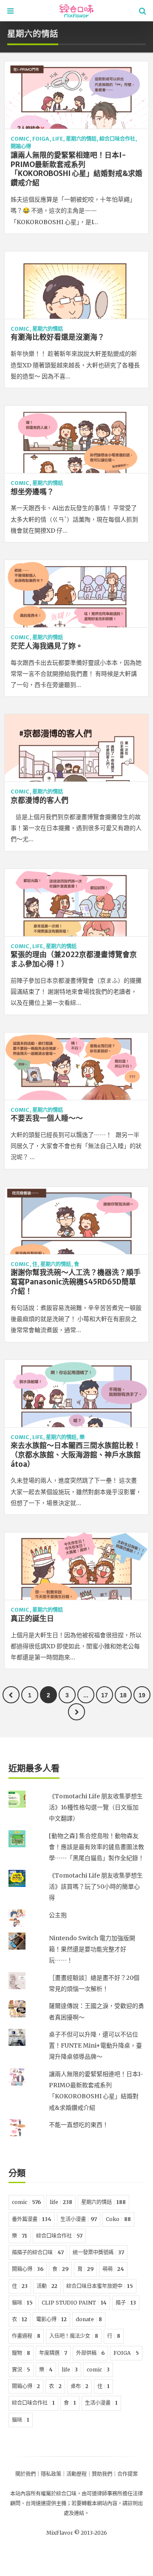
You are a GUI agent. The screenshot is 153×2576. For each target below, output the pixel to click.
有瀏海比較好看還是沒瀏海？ (58, 337)
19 (142, 1695)
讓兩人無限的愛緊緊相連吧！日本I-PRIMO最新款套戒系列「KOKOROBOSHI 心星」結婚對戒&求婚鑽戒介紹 (76, 169)
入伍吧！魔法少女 (74, 2336)
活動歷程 (76, 2474)
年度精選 (53, 2353)
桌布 (79, 2386)
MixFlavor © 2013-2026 (77, 2533)
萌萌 (113, 2269)
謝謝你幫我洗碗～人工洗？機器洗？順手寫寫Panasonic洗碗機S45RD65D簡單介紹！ (76, 1282)
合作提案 (127, 2474)
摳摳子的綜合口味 (38, 2252)
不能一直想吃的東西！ (79, 2125)
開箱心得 (21, 146)
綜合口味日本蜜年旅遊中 (100, 2286)
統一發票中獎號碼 (98, 2252)
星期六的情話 (81, 139)
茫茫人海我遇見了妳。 (47, 646)
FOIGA (41, 139)
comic (20, 139)
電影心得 (51, 2319)
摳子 (126, 2303)
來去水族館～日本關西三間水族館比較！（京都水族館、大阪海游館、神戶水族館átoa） (76, 1455)
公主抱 (58, 1915)
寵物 (21, 2353)
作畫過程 (26, 2336)
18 (123, 1695)
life (58, 139)
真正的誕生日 (32, 1618)
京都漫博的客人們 (40, 800)
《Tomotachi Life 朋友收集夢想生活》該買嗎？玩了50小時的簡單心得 (96, 1887)
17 (105, 1695)
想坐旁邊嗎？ (32, 492)
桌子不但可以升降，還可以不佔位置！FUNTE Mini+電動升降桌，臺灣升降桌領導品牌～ (95, 2046)
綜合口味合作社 (117, 139)
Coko (118, 2219)
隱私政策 (51, 2474)
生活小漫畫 (79, 2219)
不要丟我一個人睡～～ (47, 1118)
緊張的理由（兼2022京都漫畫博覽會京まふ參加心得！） (74, 959)
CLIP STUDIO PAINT (74, 2303)
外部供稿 (90, 2353)
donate (89, 2319)
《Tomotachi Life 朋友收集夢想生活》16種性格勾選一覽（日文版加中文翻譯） (96, 1807)
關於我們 (25, 2474)
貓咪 (22, 2303)
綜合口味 (66, 2494)
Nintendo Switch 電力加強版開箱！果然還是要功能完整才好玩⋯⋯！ (92, 1949)
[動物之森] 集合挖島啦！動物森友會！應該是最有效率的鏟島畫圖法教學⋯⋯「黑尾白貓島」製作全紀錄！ (96, 1847)
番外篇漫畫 (32, 2219)
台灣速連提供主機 (46, 2503)
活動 (47, 2286)
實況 (21, 2370)
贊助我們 (102, 2474)
